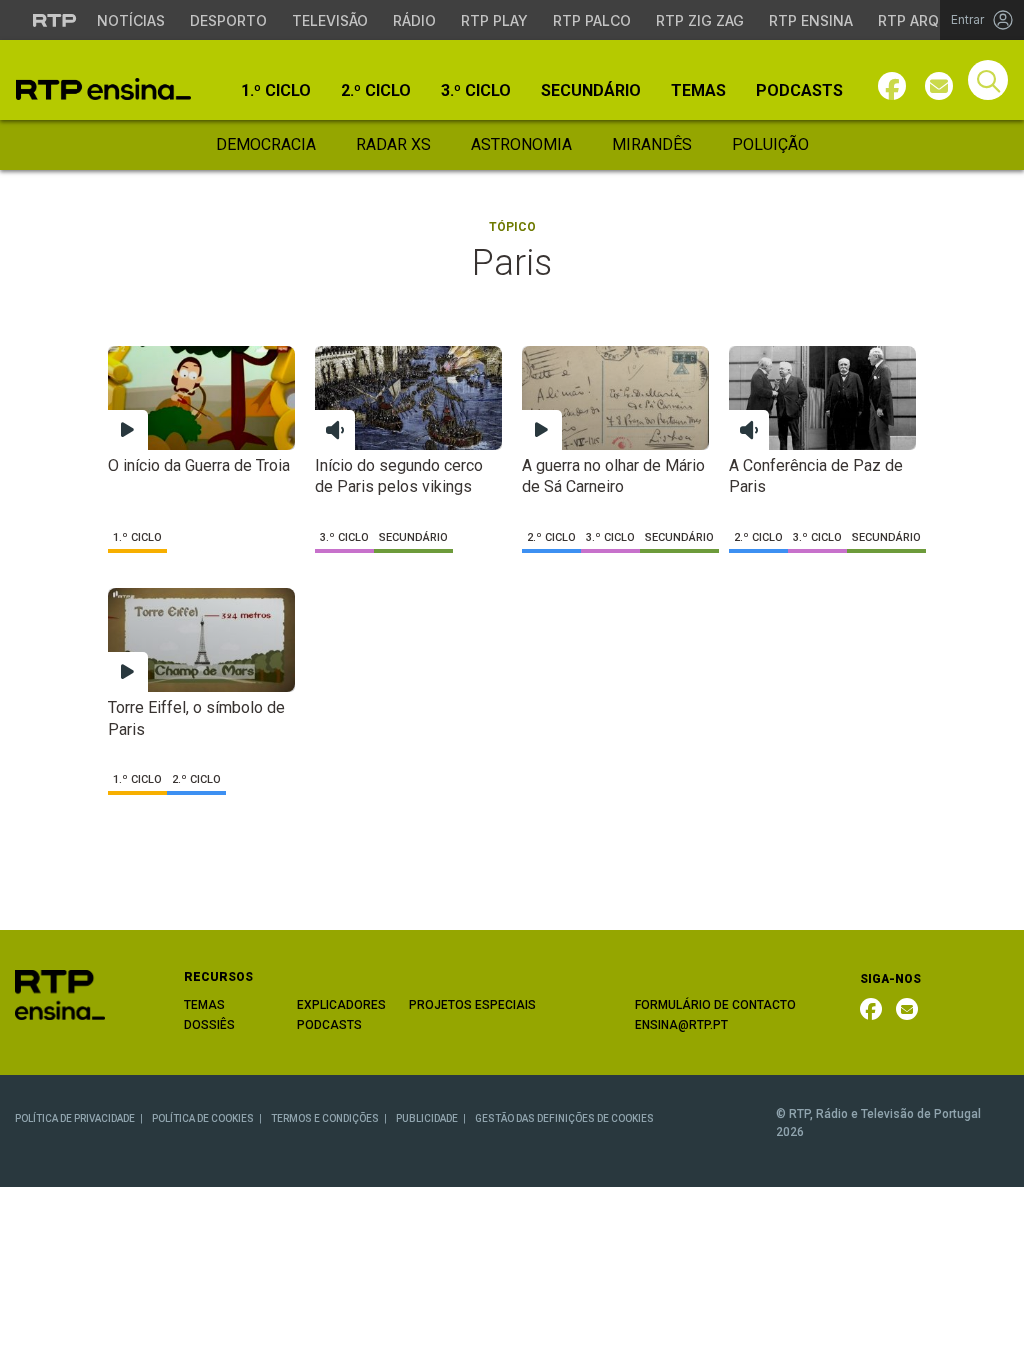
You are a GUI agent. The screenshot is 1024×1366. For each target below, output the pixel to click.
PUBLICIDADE (427, 1118)
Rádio (414, 20)
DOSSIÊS (209, 1025)
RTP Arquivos (930, 20)
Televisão (330, 20)
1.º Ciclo (276, 91)
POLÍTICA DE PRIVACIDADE (75, 1118)
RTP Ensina (811, 20)
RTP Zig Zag (700, 20)
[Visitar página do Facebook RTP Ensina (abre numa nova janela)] (892, 86)
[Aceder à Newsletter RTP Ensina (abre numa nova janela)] (939, 86)
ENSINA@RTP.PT (681, 1025)
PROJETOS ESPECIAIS (472, 1005)
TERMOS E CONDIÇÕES (325, 1118)
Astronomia (521, 144)
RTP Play (494, 20)
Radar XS (393, 144)
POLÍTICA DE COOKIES (203, 1118)
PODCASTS (329, 1025)
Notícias (131, 20)
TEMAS (204, 1005)
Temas (698, 91)
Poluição (770, 144)
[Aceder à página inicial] (103, 89)
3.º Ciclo (476, 91)
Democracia (266, 144)
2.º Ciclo (376, 91)
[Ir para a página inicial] (60, 994)
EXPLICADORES (341, 1005)
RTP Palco (592, 20)
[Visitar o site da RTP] (55, 20)
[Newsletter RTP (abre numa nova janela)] (907, 1009)
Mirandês (652, 144)
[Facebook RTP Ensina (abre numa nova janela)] (871, 1009)
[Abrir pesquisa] (988, 80)
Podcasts (799, 91)
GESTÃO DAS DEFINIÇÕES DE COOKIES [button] (564, 1118)
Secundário (591, 91)
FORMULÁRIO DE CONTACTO (715, 1005)
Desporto (228, 20)
